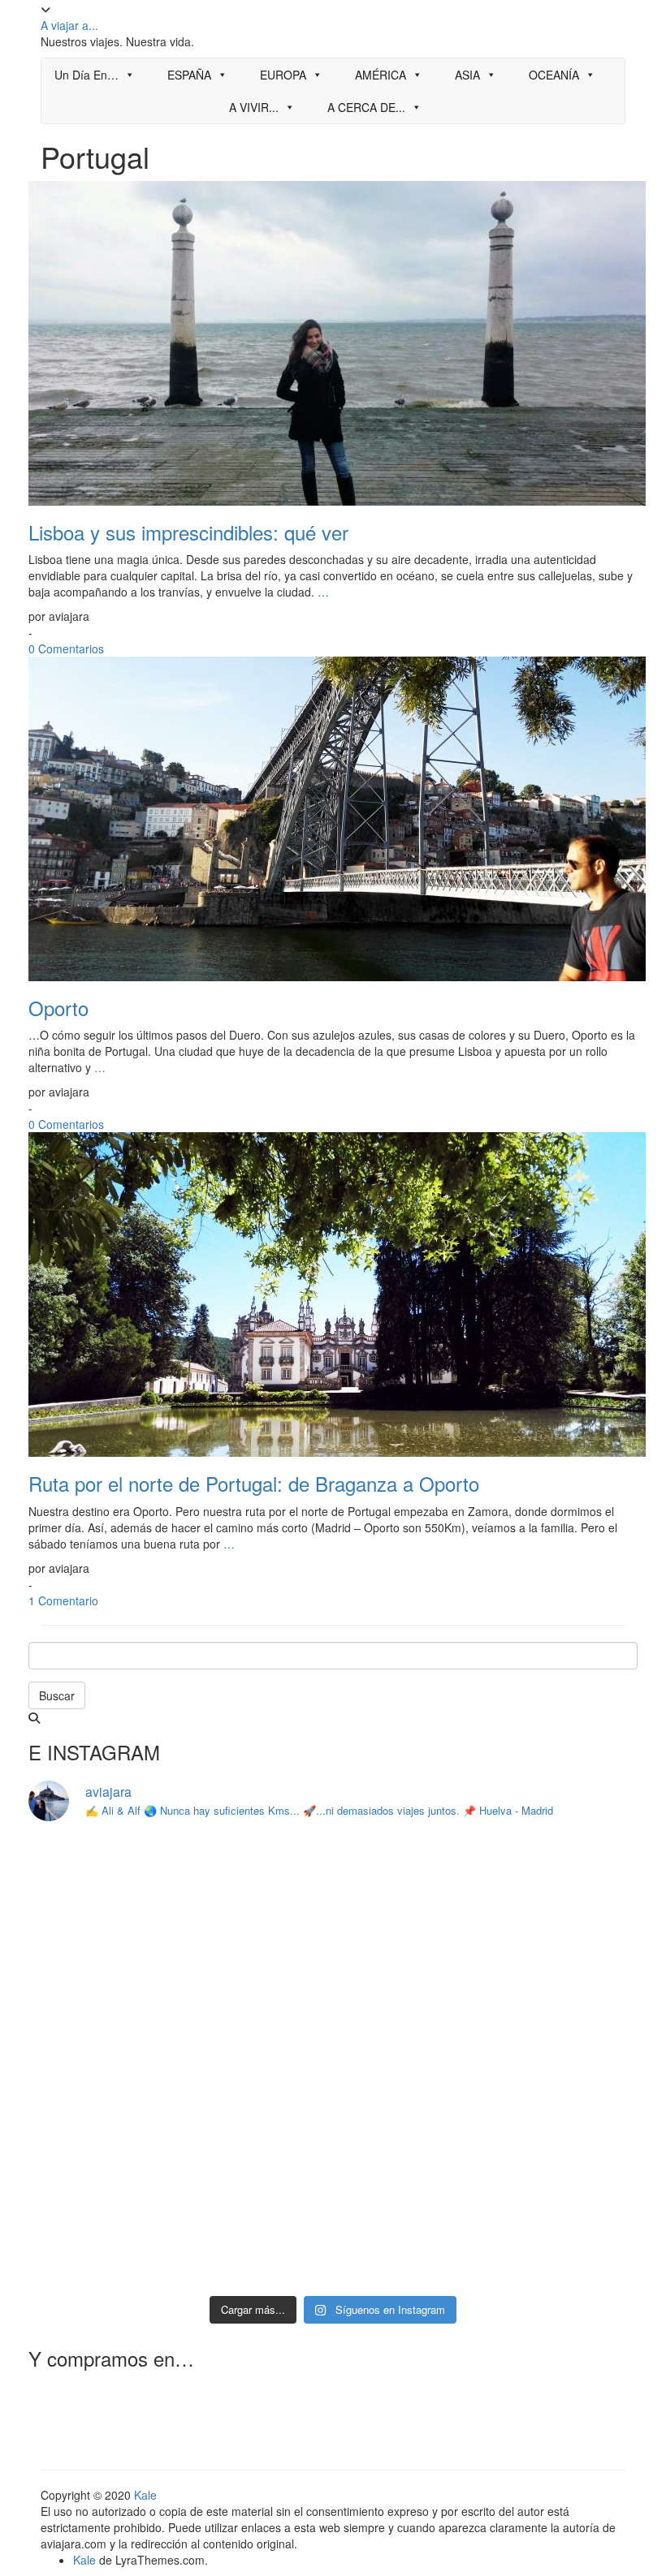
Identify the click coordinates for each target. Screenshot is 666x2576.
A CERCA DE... (366, 107)
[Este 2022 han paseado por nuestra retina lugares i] (410, 2241)
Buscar (57, 1695)
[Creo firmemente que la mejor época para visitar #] (102, 1972)
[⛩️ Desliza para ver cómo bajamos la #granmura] (256, 2241)
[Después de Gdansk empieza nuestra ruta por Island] (102, 1882)
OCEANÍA (554, 75)
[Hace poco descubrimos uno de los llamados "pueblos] (564, 2062)
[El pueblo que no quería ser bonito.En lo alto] (102, 2241)
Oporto (58, 1008)
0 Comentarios (66, 648)
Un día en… (86, 75)
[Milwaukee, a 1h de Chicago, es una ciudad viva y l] (256, 1972)
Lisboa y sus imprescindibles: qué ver (188, 532)
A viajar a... (69, 25)
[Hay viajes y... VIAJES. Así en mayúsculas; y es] (410, 1882)
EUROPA (283, 75)
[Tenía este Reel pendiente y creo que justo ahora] (256, 1882)
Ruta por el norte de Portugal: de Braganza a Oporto (254, 1483)
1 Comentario (63, 1600)
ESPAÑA (189, 75)
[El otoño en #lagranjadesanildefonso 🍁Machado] (410, 1972)
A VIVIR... (254, 107)
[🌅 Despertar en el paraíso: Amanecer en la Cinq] (102, 2062)
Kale (145, 2495)
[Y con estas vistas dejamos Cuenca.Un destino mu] (102, 2152)
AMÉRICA (381, 75)
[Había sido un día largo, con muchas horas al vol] (256, 2152)
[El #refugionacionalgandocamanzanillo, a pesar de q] (564, 2241)
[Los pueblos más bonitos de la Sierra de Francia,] (410, 2152)
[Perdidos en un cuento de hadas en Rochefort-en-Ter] (256, 2062)
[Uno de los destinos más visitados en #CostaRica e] (410, 2062)
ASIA (467, 75)
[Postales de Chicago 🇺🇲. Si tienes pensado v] (564, 1882)
